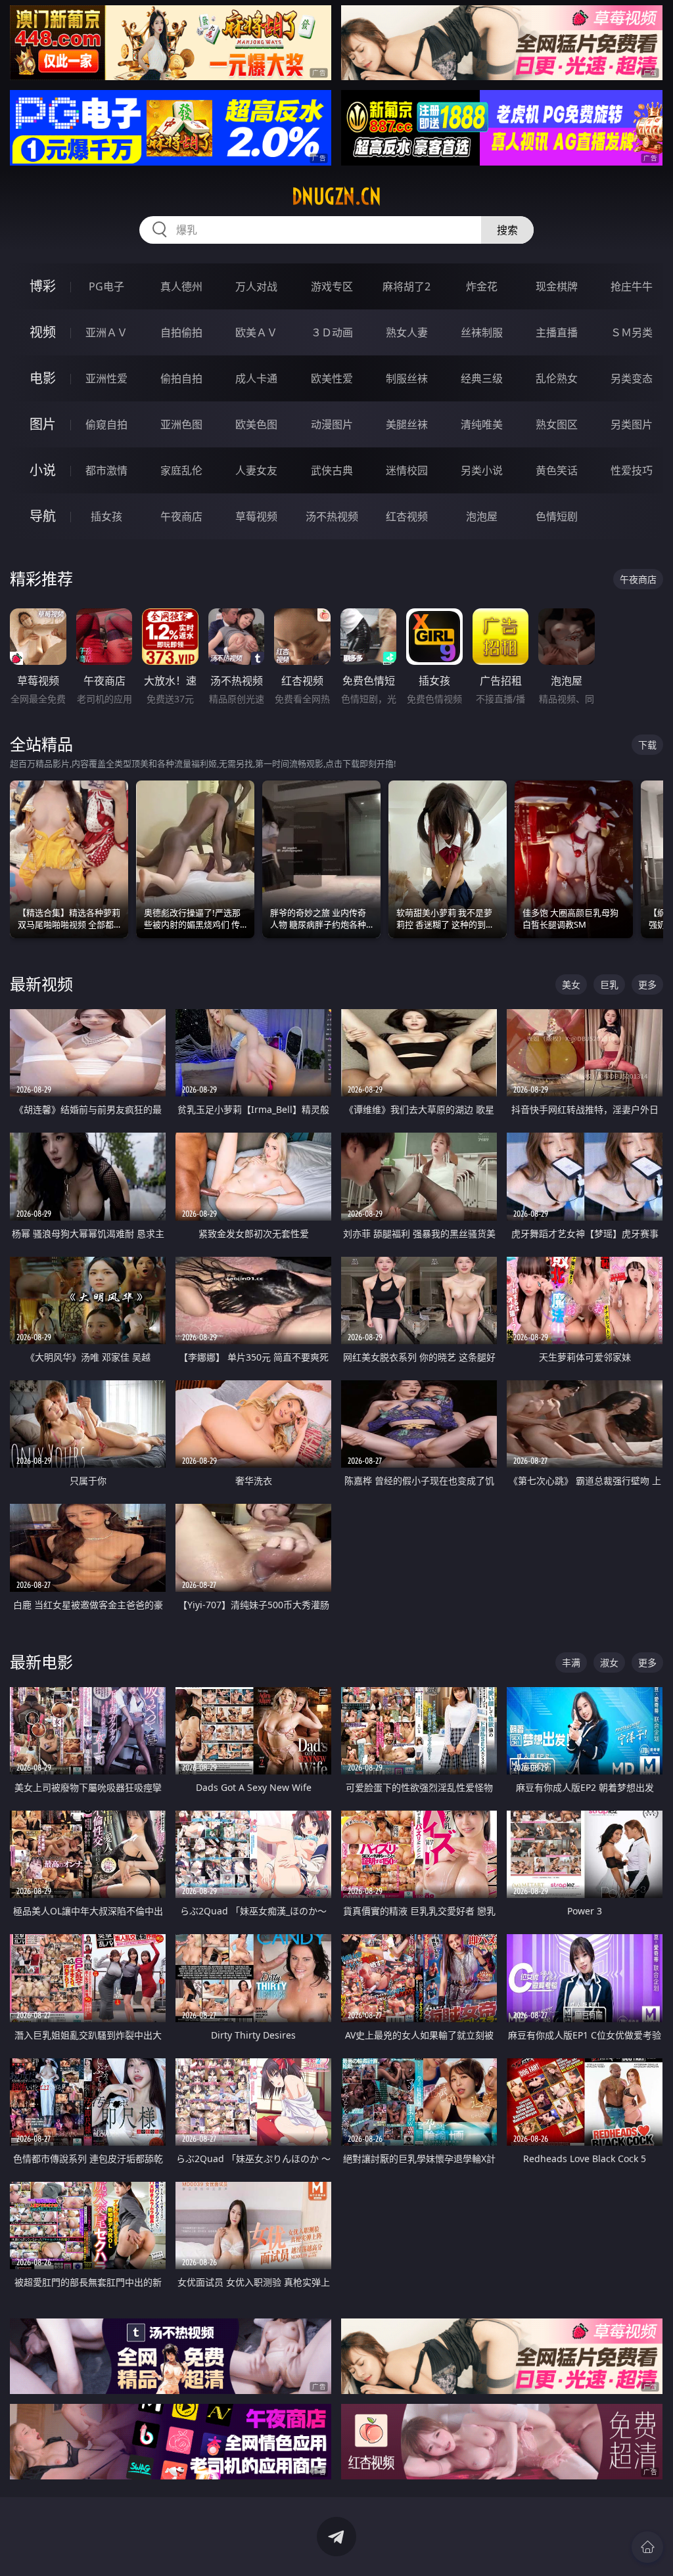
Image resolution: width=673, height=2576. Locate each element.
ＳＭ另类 (632, 332)
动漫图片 (332, 424)
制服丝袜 (407, 378)
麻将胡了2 (406, 286)
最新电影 (41, 1662)
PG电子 (106, 286)
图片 (43, 424)
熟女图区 (557, 424)
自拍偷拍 (181, 332)
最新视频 (41, 984)
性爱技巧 (632, 470)
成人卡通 (256, 378)
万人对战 (256, 286)
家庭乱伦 (181, 470)
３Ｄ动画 (332, 332)
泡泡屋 (482, 516)
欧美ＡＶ (256, 332)
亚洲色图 (181, 424)
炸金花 (482, 286)
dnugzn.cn (336, 196)
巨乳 (609, 984)
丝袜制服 (482, 332)
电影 (43, 378)
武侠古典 (332, 470)
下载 (647, 745)
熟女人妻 (407, 332)
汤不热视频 (332, 516)
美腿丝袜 (407, 424)
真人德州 (181, 286)
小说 (43, 470)
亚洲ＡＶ (106, 332)
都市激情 (106, 470)
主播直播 (557, 332)
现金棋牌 (557, 286)
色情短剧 (557, 516)
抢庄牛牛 (632, 286)
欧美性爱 (332, 378)
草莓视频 (256, 516)
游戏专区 (332, 286)
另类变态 (632, 378)
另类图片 (632, 424)
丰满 (571, 1662)
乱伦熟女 (557, 378)
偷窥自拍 (106, 424)
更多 (647, 984)
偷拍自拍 (181, 378)
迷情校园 (407, 470)
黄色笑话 (557, 470)
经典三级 (482, 378)
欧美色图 (256, 424)
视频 (43, 332)
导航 (43, 516)
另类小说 (482, 470)
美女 (571, 984)
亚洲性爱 (106, 378)
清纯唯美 (482, 424)
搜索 (507, 230)
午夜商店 (181, 516)
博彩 (43, 286)
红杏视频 (407, 516)
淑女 (609, 1662)
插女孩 (106, 516)
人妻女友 (256, 470)
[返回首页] (647, 2547)
